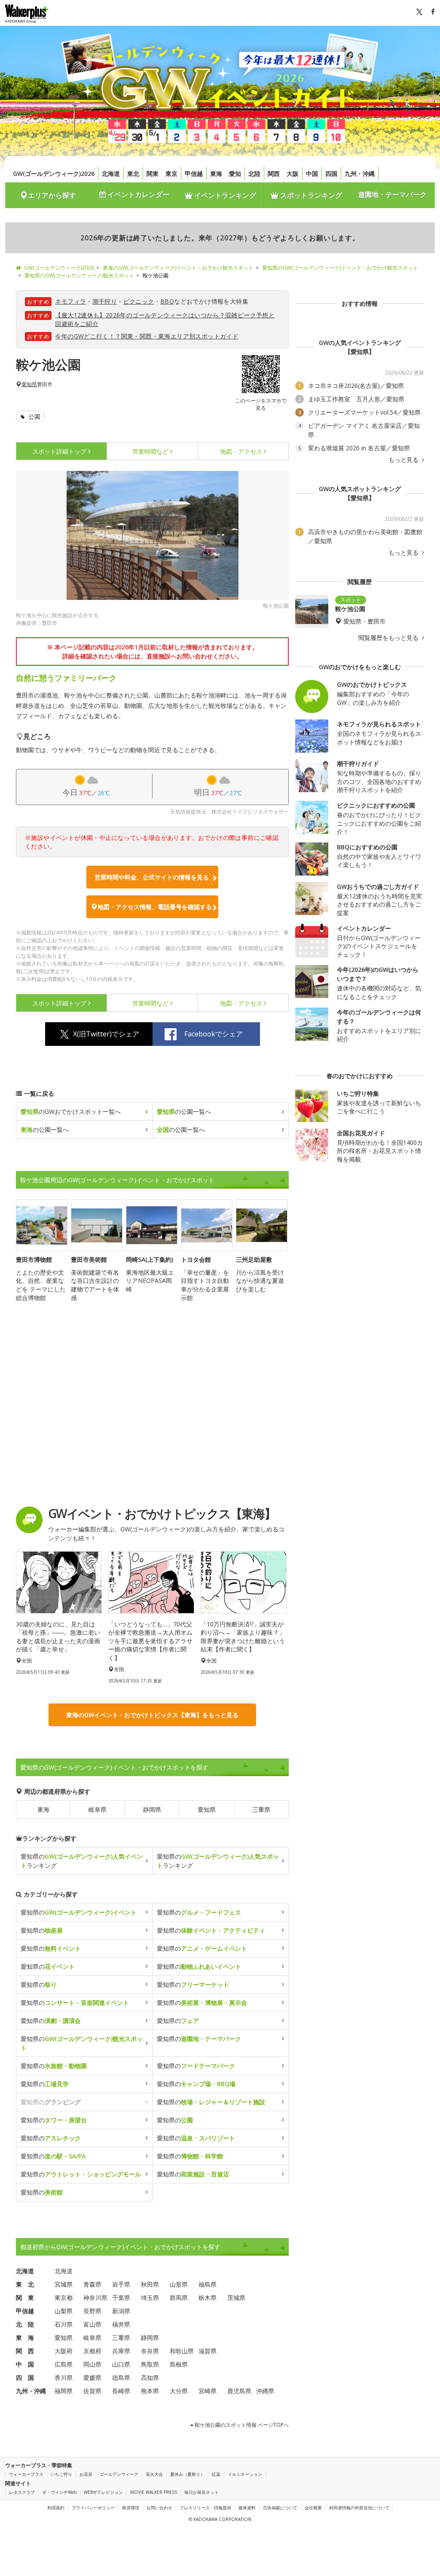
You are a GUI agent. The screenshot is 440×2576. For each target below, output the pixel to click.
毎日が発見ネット (202, 2492)
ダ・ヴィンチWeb (59, 2492)
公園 (34, 417)
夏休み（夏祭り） (187, 2474)
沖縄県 (265, 2391)
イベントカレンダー (137, 194)
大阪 (293, 174)
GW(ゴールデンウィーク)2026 (54, 174)
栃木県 (208, 2298)
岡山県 (92, 2364)
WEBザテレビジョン (103, 2492)
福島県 (208, 2284)
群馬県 (179, 2298)
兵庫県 (121, 2351)
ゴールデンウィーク (119, 2474)
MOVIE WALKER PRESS (154, 2492)
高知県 (150, 2378)
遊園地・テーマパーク (392, 194)
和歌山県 (182, 2351)
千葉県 (121, 2298)
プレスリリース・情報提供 (205, 2508)
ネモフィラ (70, 301)
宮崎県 (208, 2391)
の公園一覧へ (184, 1111)
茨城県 (236, 2298)
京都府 (92, 2351)
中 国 (25, 2364)
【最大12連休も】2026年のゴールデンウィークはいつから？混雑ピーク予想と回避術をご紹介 (165, 319)
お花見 (86, 2474)
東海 (216, 174)
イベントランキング (224, 195)
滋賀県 (208, 2351)
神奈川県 (95, 2298)
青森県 (92, 2284)
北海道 (111, 174)
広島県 (64, 2364)
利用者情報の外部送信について (359, 2508)
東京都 (64, 2298)
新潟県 (121, 2311)
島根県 (179, 2364)
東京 (171, 174)
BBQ (167, 301)
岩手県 (121, 2284)
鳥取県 (150, 2364)
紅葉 (216, 2474)
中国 (312, 174)
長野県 (92, 2311)
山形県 (179, 2284)
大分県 (179, 2391)
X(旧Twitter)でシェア (106, 1034)
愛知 (235, 174)
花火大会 (154, 2474)
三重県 (261, 1809)
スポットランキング (310, 195)
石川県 (64, 2324)
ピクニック (139, 301)
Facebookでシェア (214, 1034)
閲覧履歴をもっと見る (389, 638)
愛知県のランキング (82, 1861)
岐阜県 (98, 1809)
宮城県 (64, 2284)
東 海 (25, 2338)
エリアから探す (52, 195)
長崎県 (121, 2391)
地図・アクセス (241, 451)
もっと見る (404, 460)
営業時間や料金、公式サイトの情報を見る (152, 877)
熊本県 (150, 2391)
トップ (59, 451)
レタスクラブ (22, 2492)
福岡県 (64, 2391)
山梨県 (64, 2311)
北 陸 (25, 2324)
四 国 (25, 2378)
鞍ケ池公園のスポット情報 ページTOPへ (241, 2425)
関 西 (25, 2351)
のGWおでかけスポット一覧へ (71, 1111)
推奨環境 (131, 2508)
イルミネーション (245, 2474)
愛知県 (29, 384)
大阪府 (64, 2351)
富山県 (92, 2324)
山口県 (121, 2364)
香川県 (64, 2378)
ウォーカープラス (26, 2474)
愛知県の (79, 1912)
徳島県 (121, 2378)
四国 (331, 174)
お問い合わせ (159, 2508)
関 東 (25, 2298)
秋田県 (150, 2284)
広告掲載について (280, 2508)
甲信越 (194, 174)
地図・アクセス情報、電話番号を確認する (155, 907)
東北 (133, 174)
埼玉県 (150, 2298)
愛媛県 (92, 2378)
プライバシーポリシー (93, 2508)
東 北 (25, 2284)
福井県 (121, 2324)
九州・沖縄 (360, 174)
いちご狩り (61, 2474)
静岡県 (152, 1809)
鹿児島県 (239, 2391)
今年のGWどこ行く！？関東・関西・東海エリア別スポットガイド (147, 336)
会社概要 (313, 2508)
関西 (274, 174)
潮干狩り (105, 301)
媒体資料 (247, 2508)
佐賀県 (92, 2391)
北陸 (254, 174)
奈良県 (150, 2351)
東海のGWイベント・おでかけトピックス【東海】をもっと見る (152, 1715)
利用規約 (56, 2508)
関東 (153, 174)
